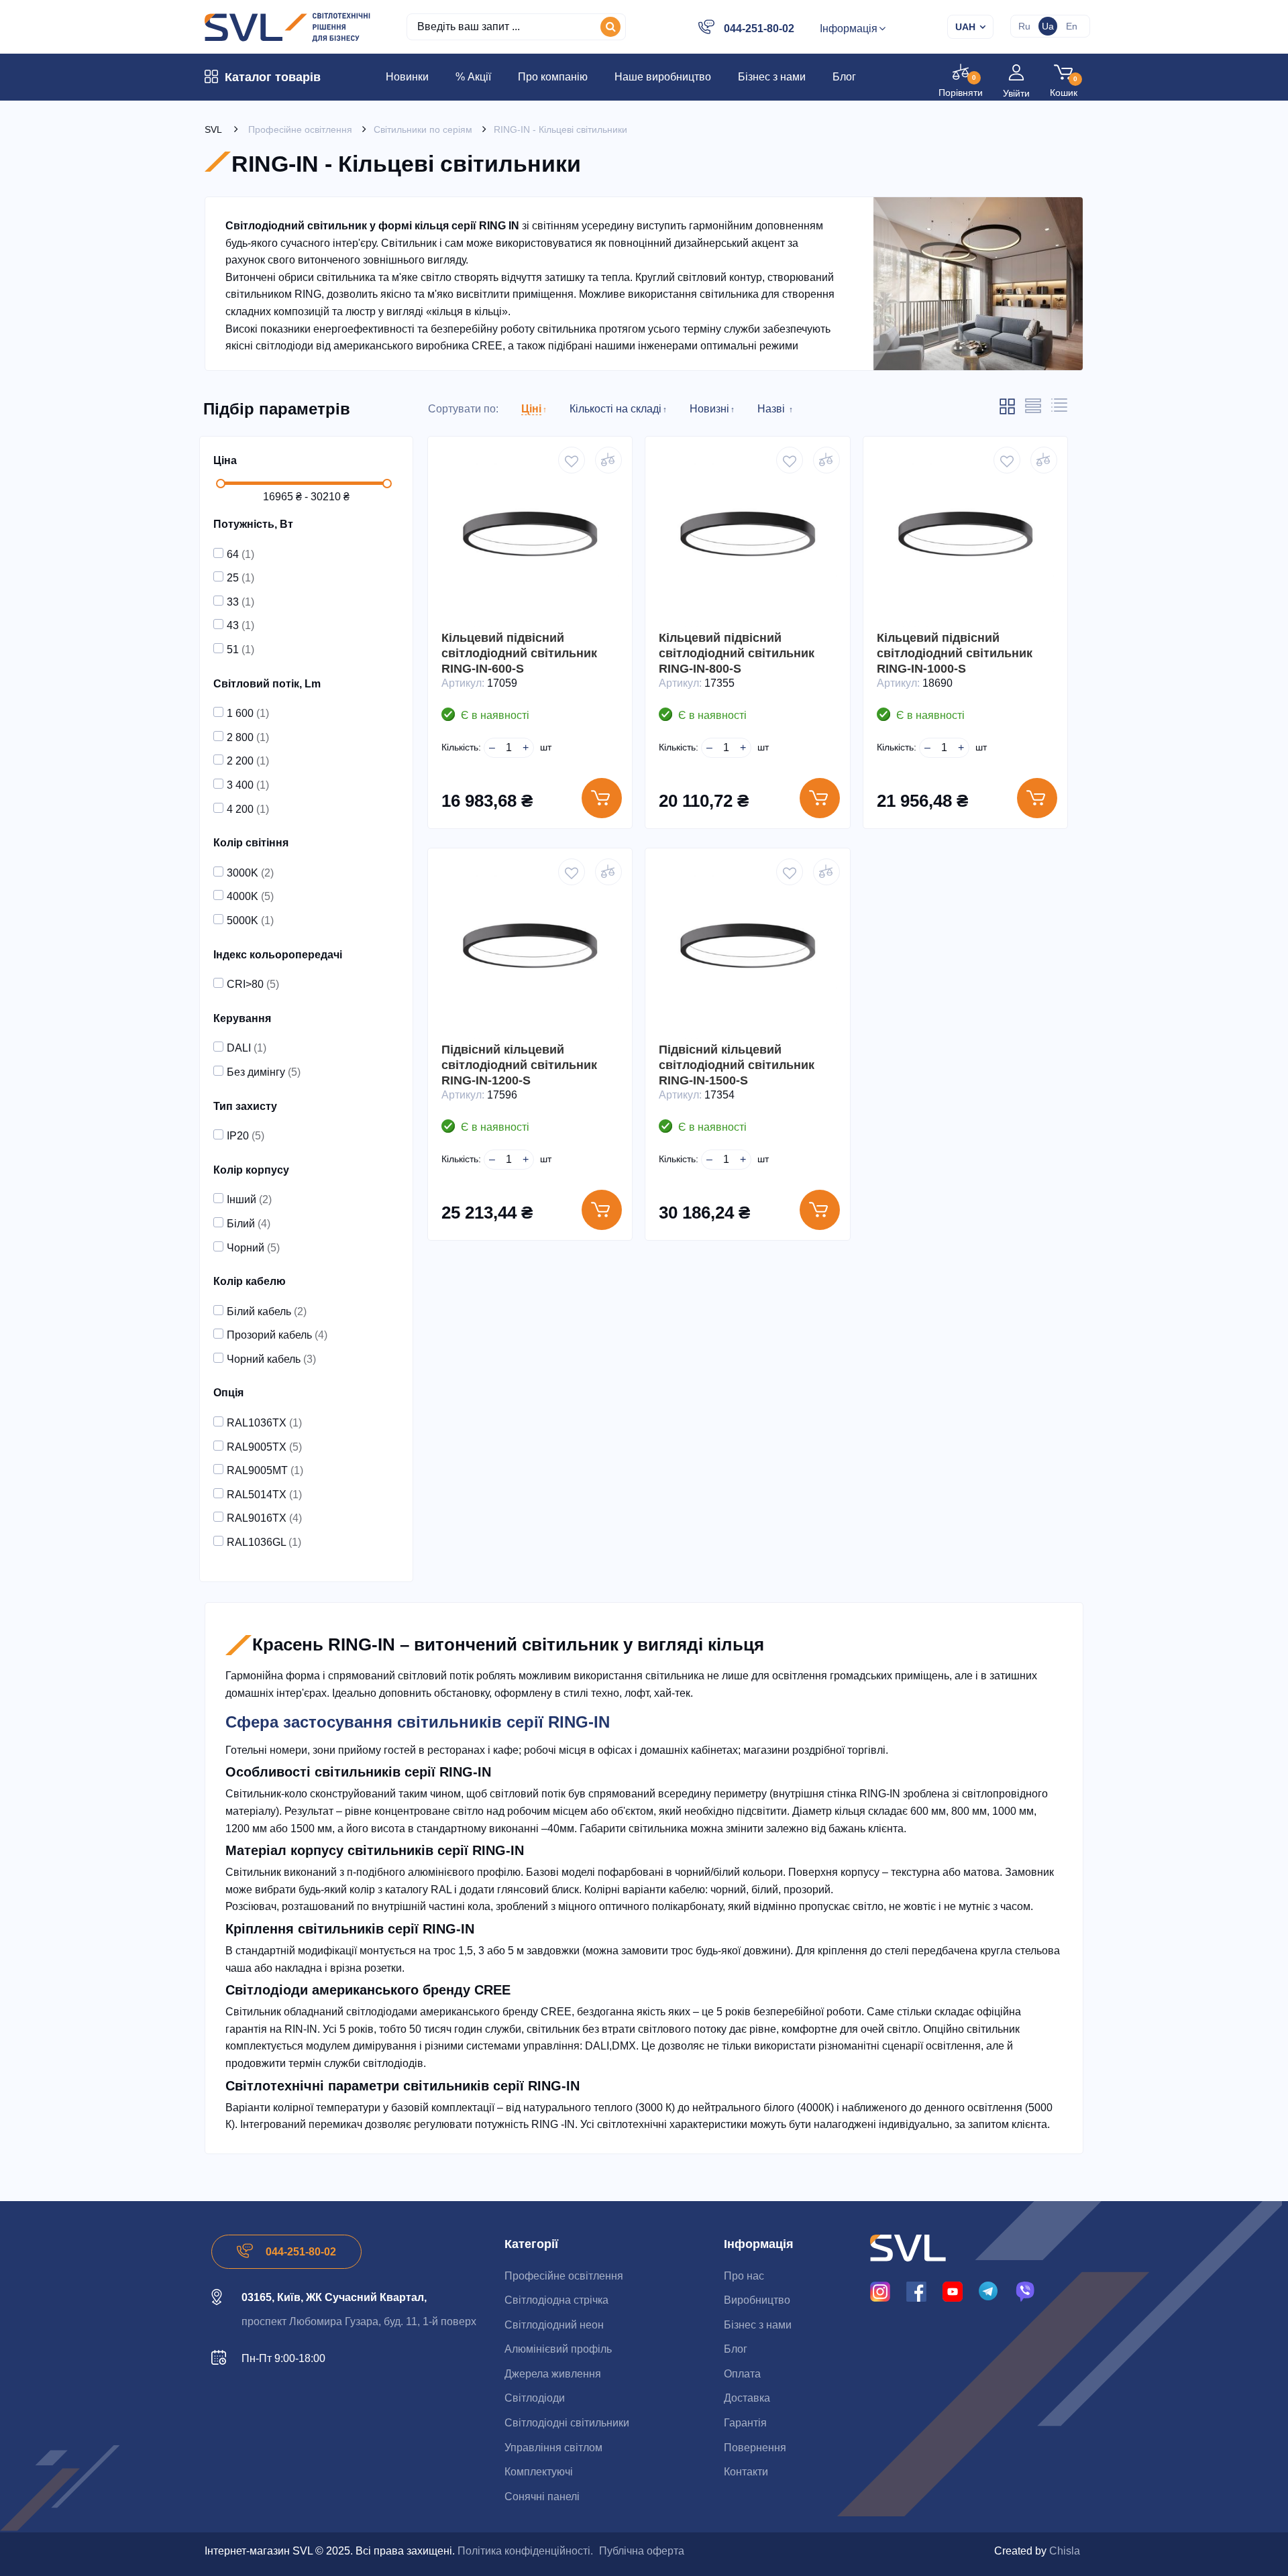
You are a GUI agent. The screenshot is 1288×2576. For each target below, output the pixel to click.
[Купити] (602, 798)
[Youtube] (953, 2291)
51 (240, 650)
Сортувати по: (463, 409)
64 (240, 554)
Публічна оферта (642, 2551)
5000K (250, 920)
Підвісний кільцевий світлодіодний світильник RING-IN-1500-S (737, 1065)
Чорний (253, 1248)
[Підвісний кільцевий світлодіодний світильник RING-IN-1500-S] (747, 950)
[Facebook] (916, 2291)
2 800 (248, 737)
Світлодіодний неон (554, 2325)
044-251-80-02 (759, 29)
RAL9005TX (264, 1447)
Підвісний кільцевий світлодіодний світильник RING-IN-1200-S (519, 1065)
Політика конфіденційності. (525, 2551)
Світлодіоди (535, 2398)
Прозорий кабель (277, 1335)
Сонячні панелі (542, 2497)
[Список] (1033, 410)
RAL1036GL (264, 1542)
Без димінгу (264, 1072)
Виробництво (757, 2300)
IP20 (246, 1136)
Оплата (742, 2374)
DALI (247, 1048)
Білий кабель (267, 1311)
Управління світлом (553, 2448)
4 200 (248, 809)
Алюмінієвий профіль (558, 2349)
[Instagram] (880, 2291)
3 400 (248, 785)
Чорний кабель (271, 1359)
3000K (250, 873)
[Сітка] (1007, 412)
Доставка (747, 2398)
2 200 (248, 761)
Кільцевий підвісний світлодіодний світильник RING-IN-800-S (737, 653)
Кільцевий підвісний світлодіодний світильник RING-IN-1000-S (955, 653)
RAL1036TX (264, 1423)
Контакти (746, 2472)
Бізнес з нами (758, 2325)
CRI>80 (253, 984)
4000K (250, 896)
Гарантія (745, 2423)
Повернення (755, 2448)
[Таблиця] (1059, 409)
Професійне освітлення (564, 2276)
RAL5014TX (264, 1495)
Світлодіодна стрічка (556, 2300)
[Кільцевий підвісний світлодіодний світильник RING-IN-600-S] (530, 539)
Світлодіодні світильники (567, 2423)
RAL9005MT (265, 1470)
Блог (736, 2349)
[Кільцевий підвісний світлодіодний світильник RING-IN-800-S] (747, 539)
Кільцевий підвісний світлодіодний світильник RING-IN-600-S (519, 653)
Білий (249, 1224)
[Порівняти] (608, 460)
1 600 (248, 713)
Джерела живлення (553, 2374)
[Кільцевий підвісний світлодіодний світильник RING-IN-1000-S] (965, 539)
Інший (249, 1199)
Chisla (1065, 2551)
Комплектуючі (539, 2472)
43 (240, 625)
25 (240, 578)
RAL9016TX (264, 1518)
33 (240, 602)
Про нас (744, 2276)
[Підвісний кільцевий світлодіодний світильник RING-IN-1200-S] (530, 950)
